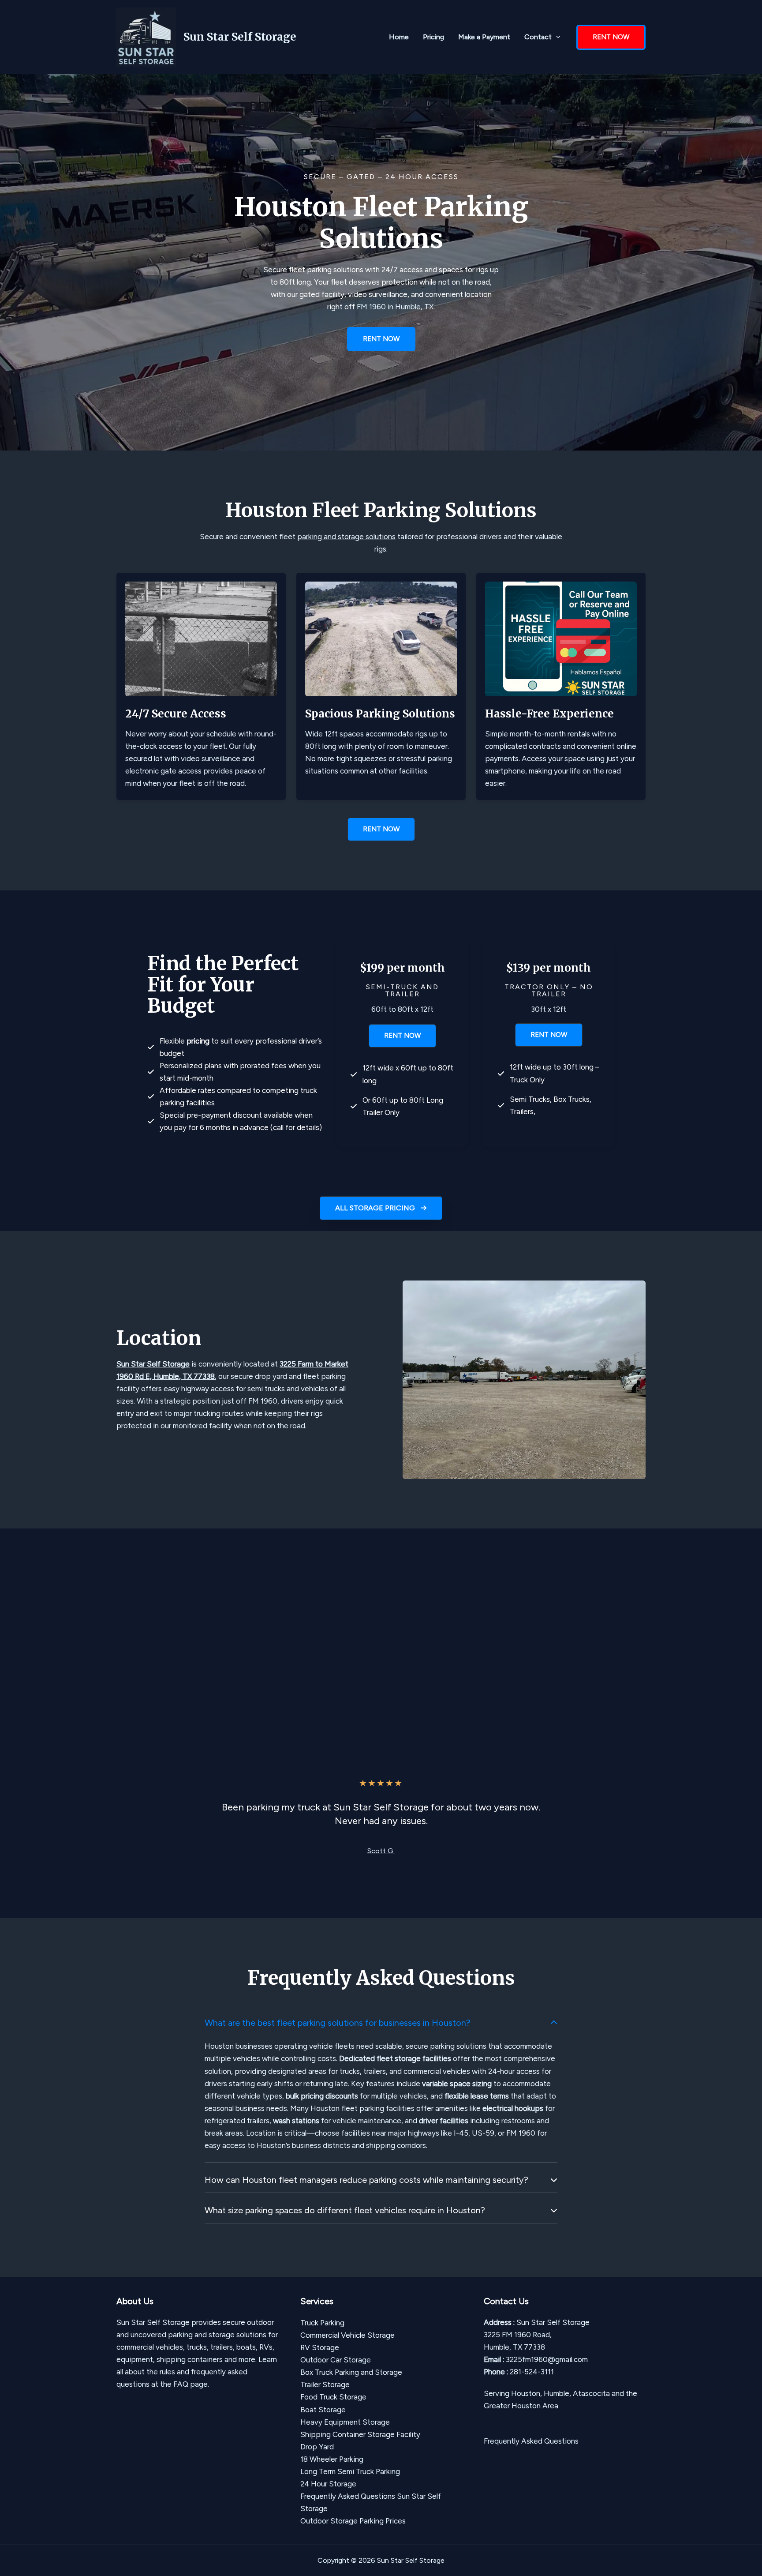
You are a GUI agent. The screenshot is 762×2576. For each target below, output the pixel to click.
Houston (526, 2393)
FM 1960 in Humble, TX (395, 307)
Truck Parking (322, 2323)
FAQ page (190, 2384)
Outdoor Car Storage (336, 2360)
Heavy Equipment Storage (345, 2422)
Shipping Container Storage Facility (360, 2434)
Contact (538, 37)
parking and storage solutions (346, 537)
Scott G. (381, 1851)
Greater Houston (512, 2406)
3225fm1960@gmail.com (547, 2359)
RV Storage (320, 2347)
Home (399, 37)
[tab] (381, 2086)
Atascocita (591, 2393)
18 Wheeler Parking (332, 2459)
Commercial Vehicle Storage (347, 2335)
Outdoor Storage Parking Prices (353, 2521)
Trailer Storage (325, 2384)
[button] (556, 37)
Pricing (433, 37)
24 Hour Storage (328, 2484)
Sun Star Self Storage (240, 37)
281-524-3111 (532, 2372)
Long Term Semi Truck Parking (350, 2471)
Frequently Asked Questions (531, 2441)
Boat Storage (323, 2410)
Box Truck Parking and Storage (351, 2372)
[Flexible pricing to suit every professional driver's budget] (235, 1047)
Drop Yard (317, 2447)
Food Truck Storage (333, 2397)
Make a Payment (484, 37)
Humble (557, 2393)
